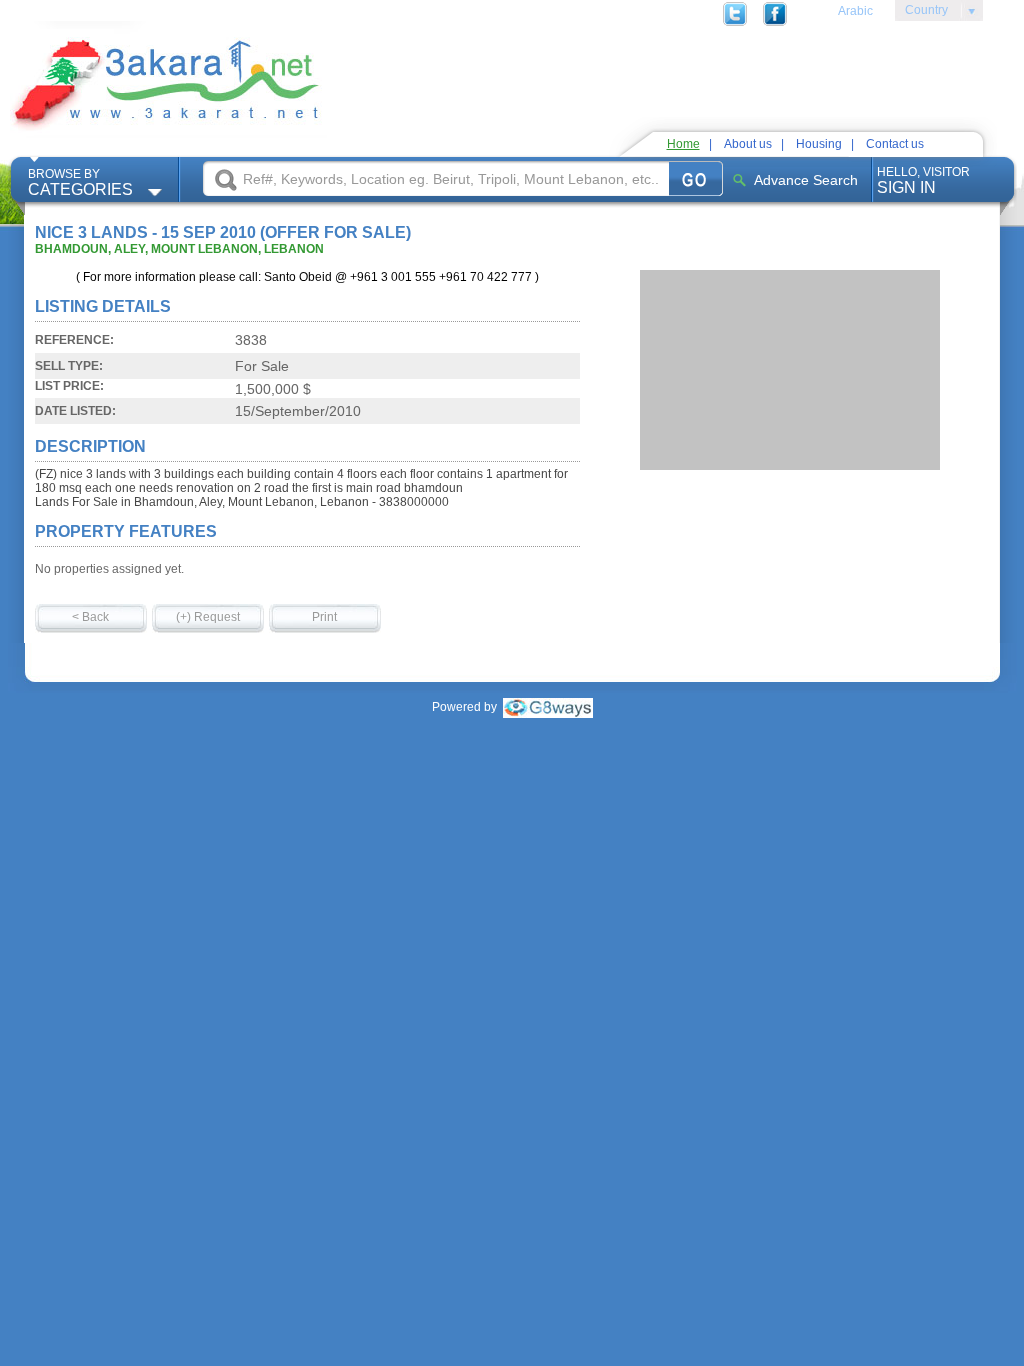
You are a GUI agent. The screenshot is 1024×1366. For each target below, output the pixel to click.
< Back (90, 617)
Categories (80, 182)
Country (921, 13)
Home (683, 144)
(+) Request (208, 617)
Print (324, 617)
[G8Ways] (548, 707)
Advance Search (806, 180)
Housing (819, 144)
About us (748, 144)
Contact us (895, 144)
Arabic (855, 11)
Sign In (923, 180)
